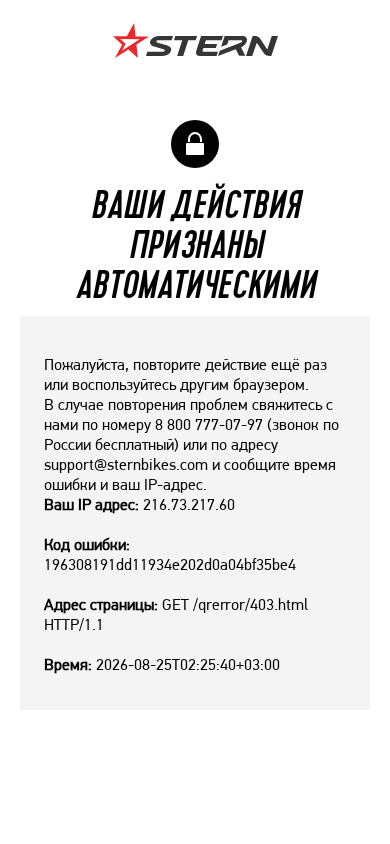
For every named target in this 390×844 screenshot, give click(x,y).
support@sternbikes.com (126, 464)
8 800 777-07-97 (209, 424)
